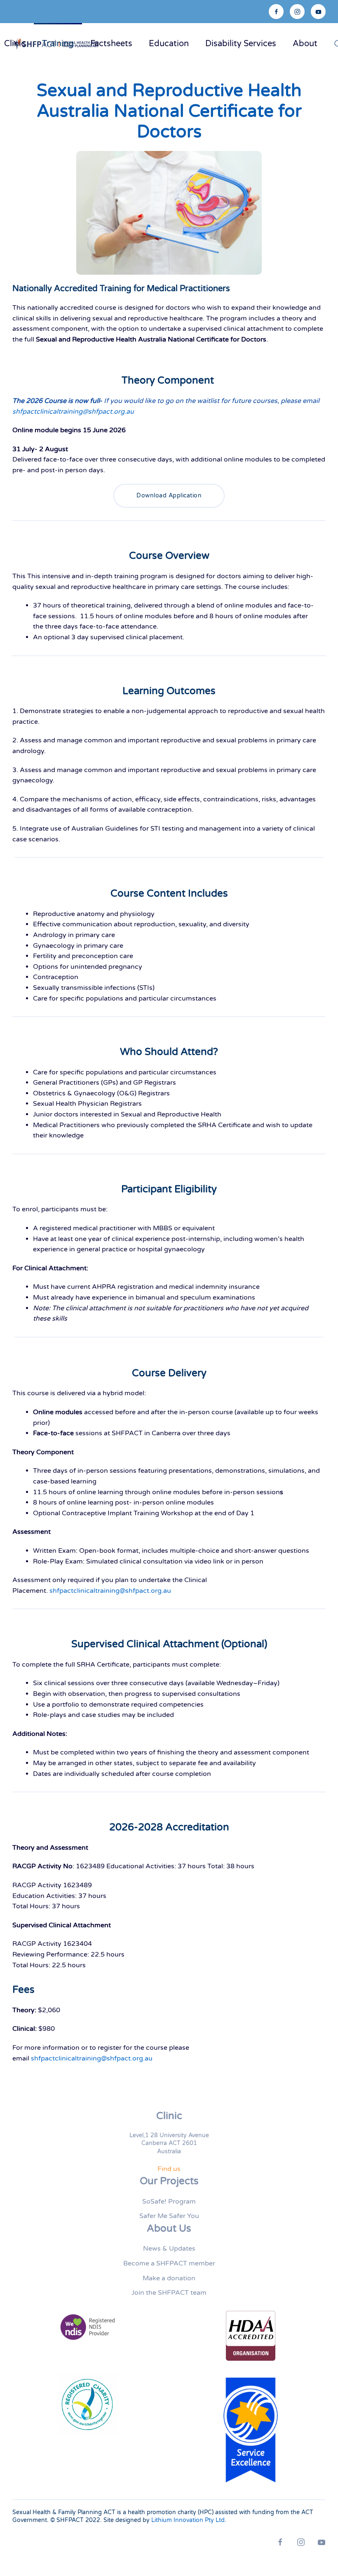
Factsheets (111, 44)
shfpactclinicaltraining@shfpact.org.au (73, 412)
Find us (169, 2169)
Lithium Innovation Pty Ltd (188, 2520)
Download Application (169, 496)
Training (58, 44)
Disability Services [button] (241, 44)
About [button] (305, 44)
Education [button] (169, 44)
